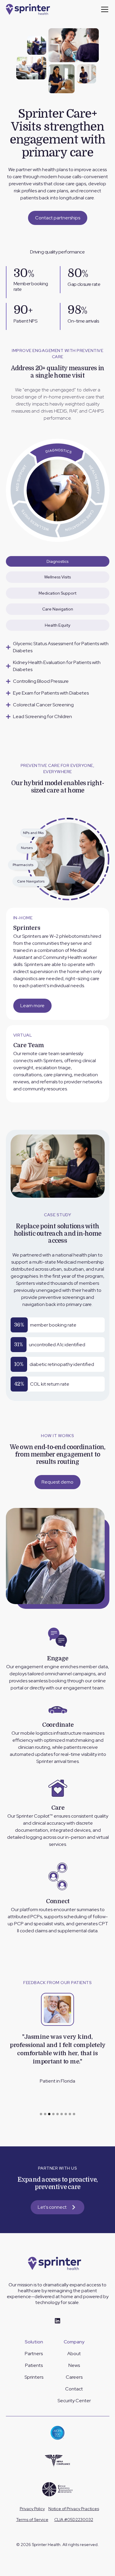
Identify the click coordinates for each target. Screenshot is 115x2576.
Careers (74, 2377)
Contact (74, 2389)
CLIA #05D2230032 (74, 2520)
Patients (34, 2365)
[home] (30, 9)
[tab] (58, 561)
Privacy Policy (32, 2509)
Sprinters (34, 2377)
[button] (103, 9)
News (74, 2365)
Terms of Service (32, 2520)
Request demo (57, 1482)
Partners (34, 2354)
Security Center (74, 2401)
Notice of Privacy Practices (74, 2509)
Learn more (32, 1006)
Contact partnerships (58, 218)
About (74, 2354)
